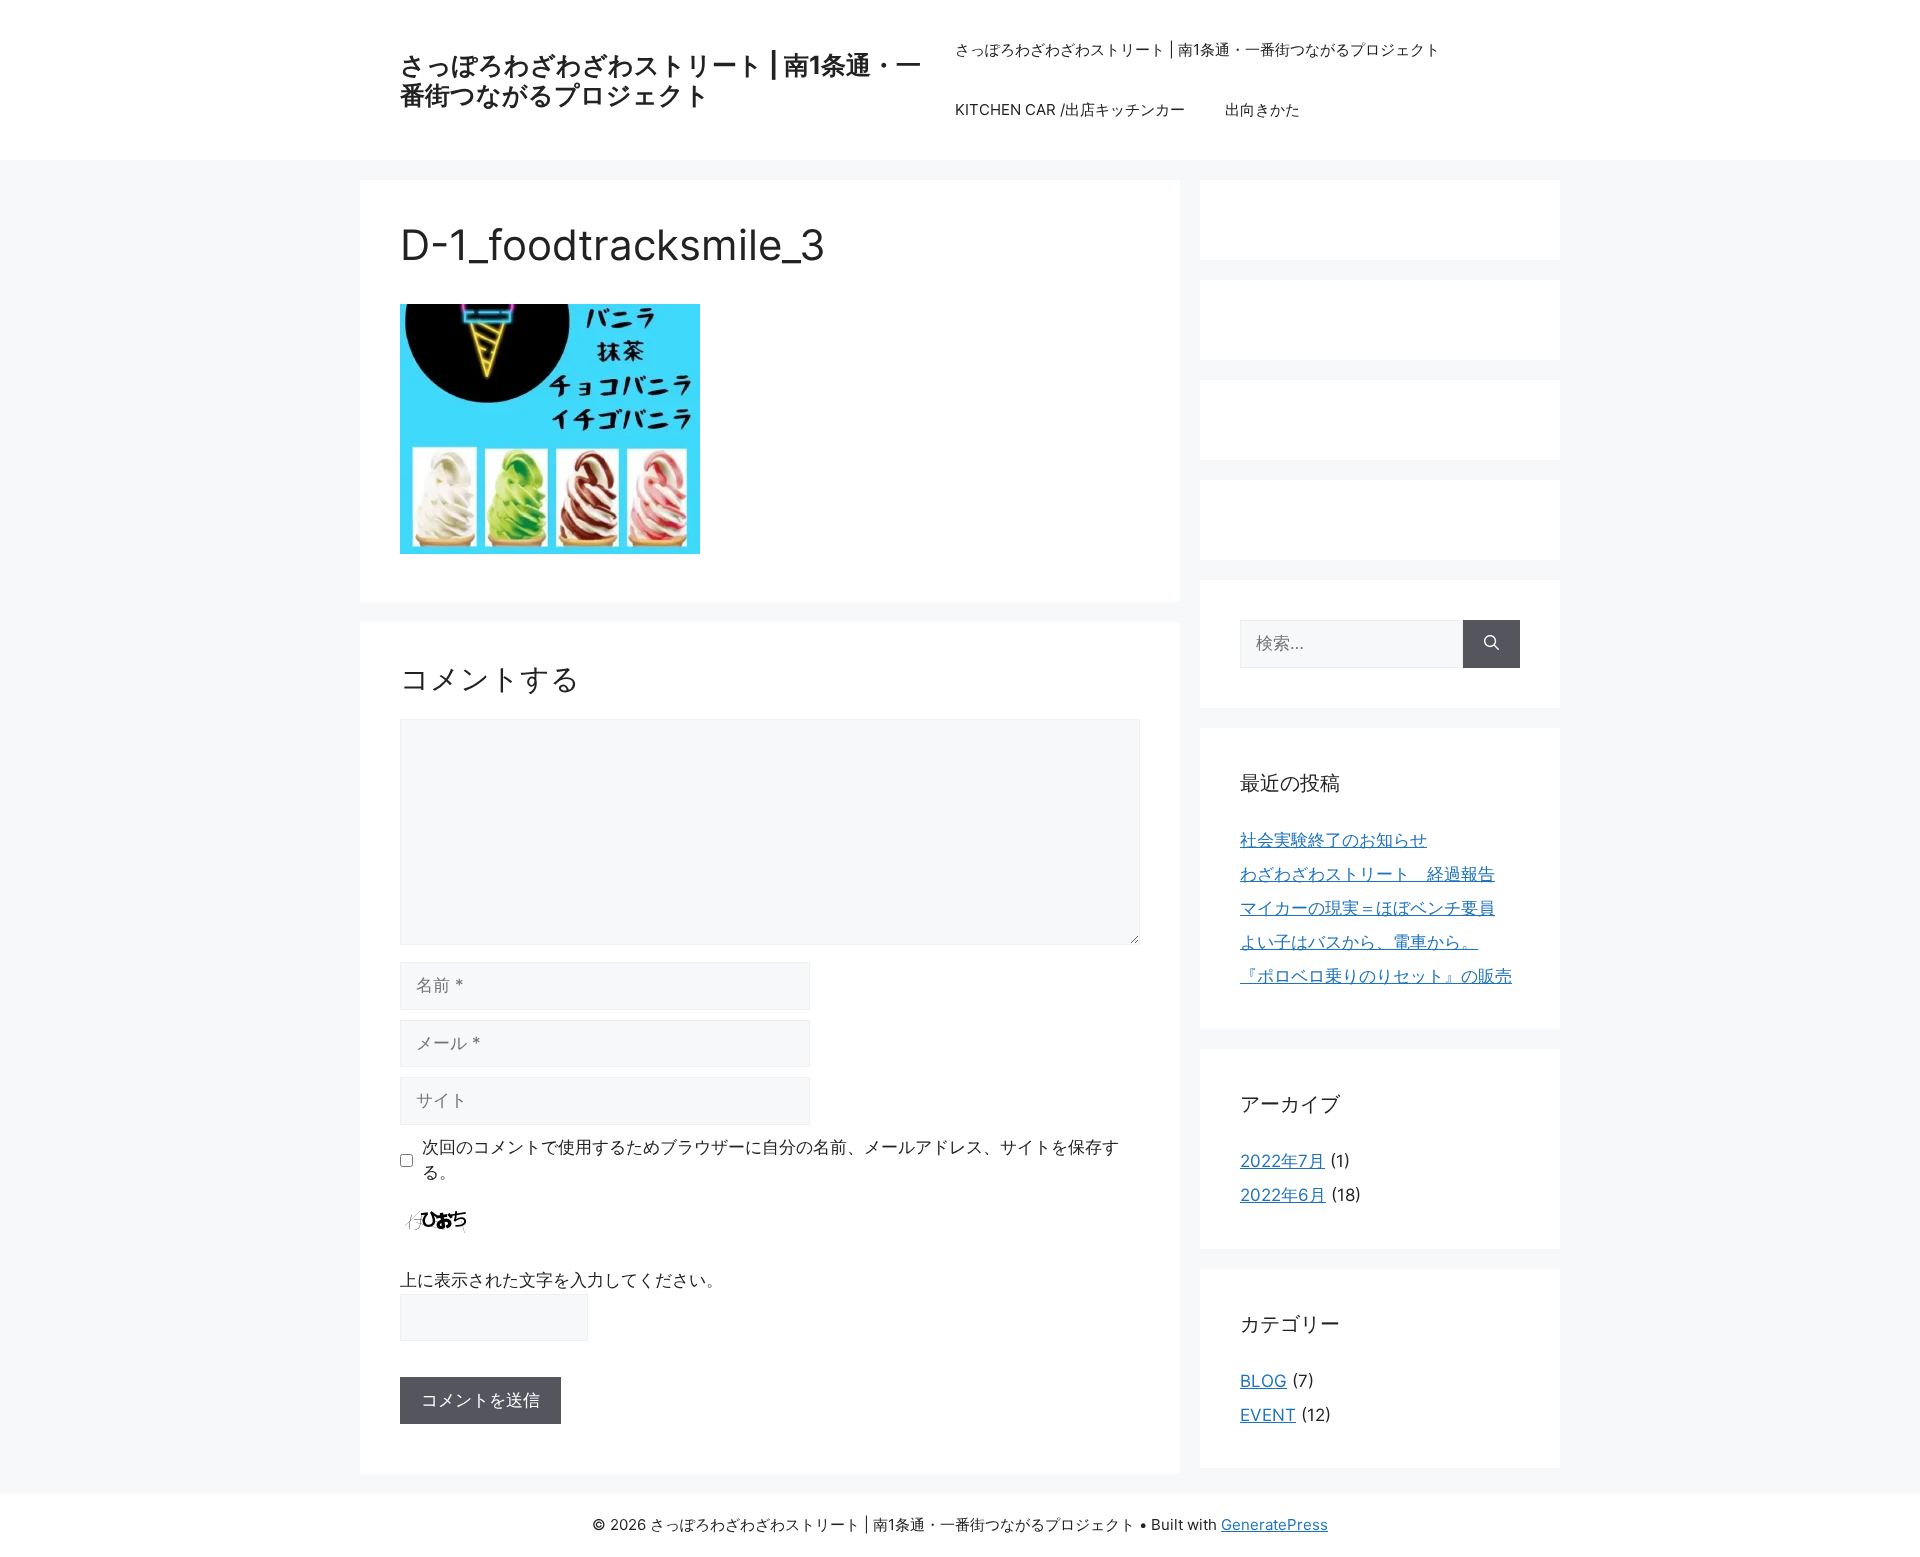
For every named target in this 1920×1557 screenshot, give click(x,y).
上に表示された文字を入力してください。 (561, 1280)
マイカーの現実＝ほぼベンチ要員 (1367, 908)
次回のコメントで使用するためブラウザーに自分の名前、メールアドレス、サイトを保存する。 (770, 1160)
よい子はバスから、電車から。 (1359, 942)
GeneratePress (1274, 1524)
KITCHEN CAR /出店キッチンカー (1070, 109)
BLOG (1263, 1381)
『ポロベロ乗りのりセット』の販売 (1376, 976)
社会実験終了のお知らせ (1333, 840)
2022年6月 (1283, 1195)
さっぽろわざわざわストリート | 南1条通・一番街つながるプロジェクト (660, 80)
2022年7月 (1282, 1161)
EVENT (1268, 1415)
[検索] (1491, 644)
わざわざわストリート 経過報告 (1367, 874)
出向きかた (1262, 109)
